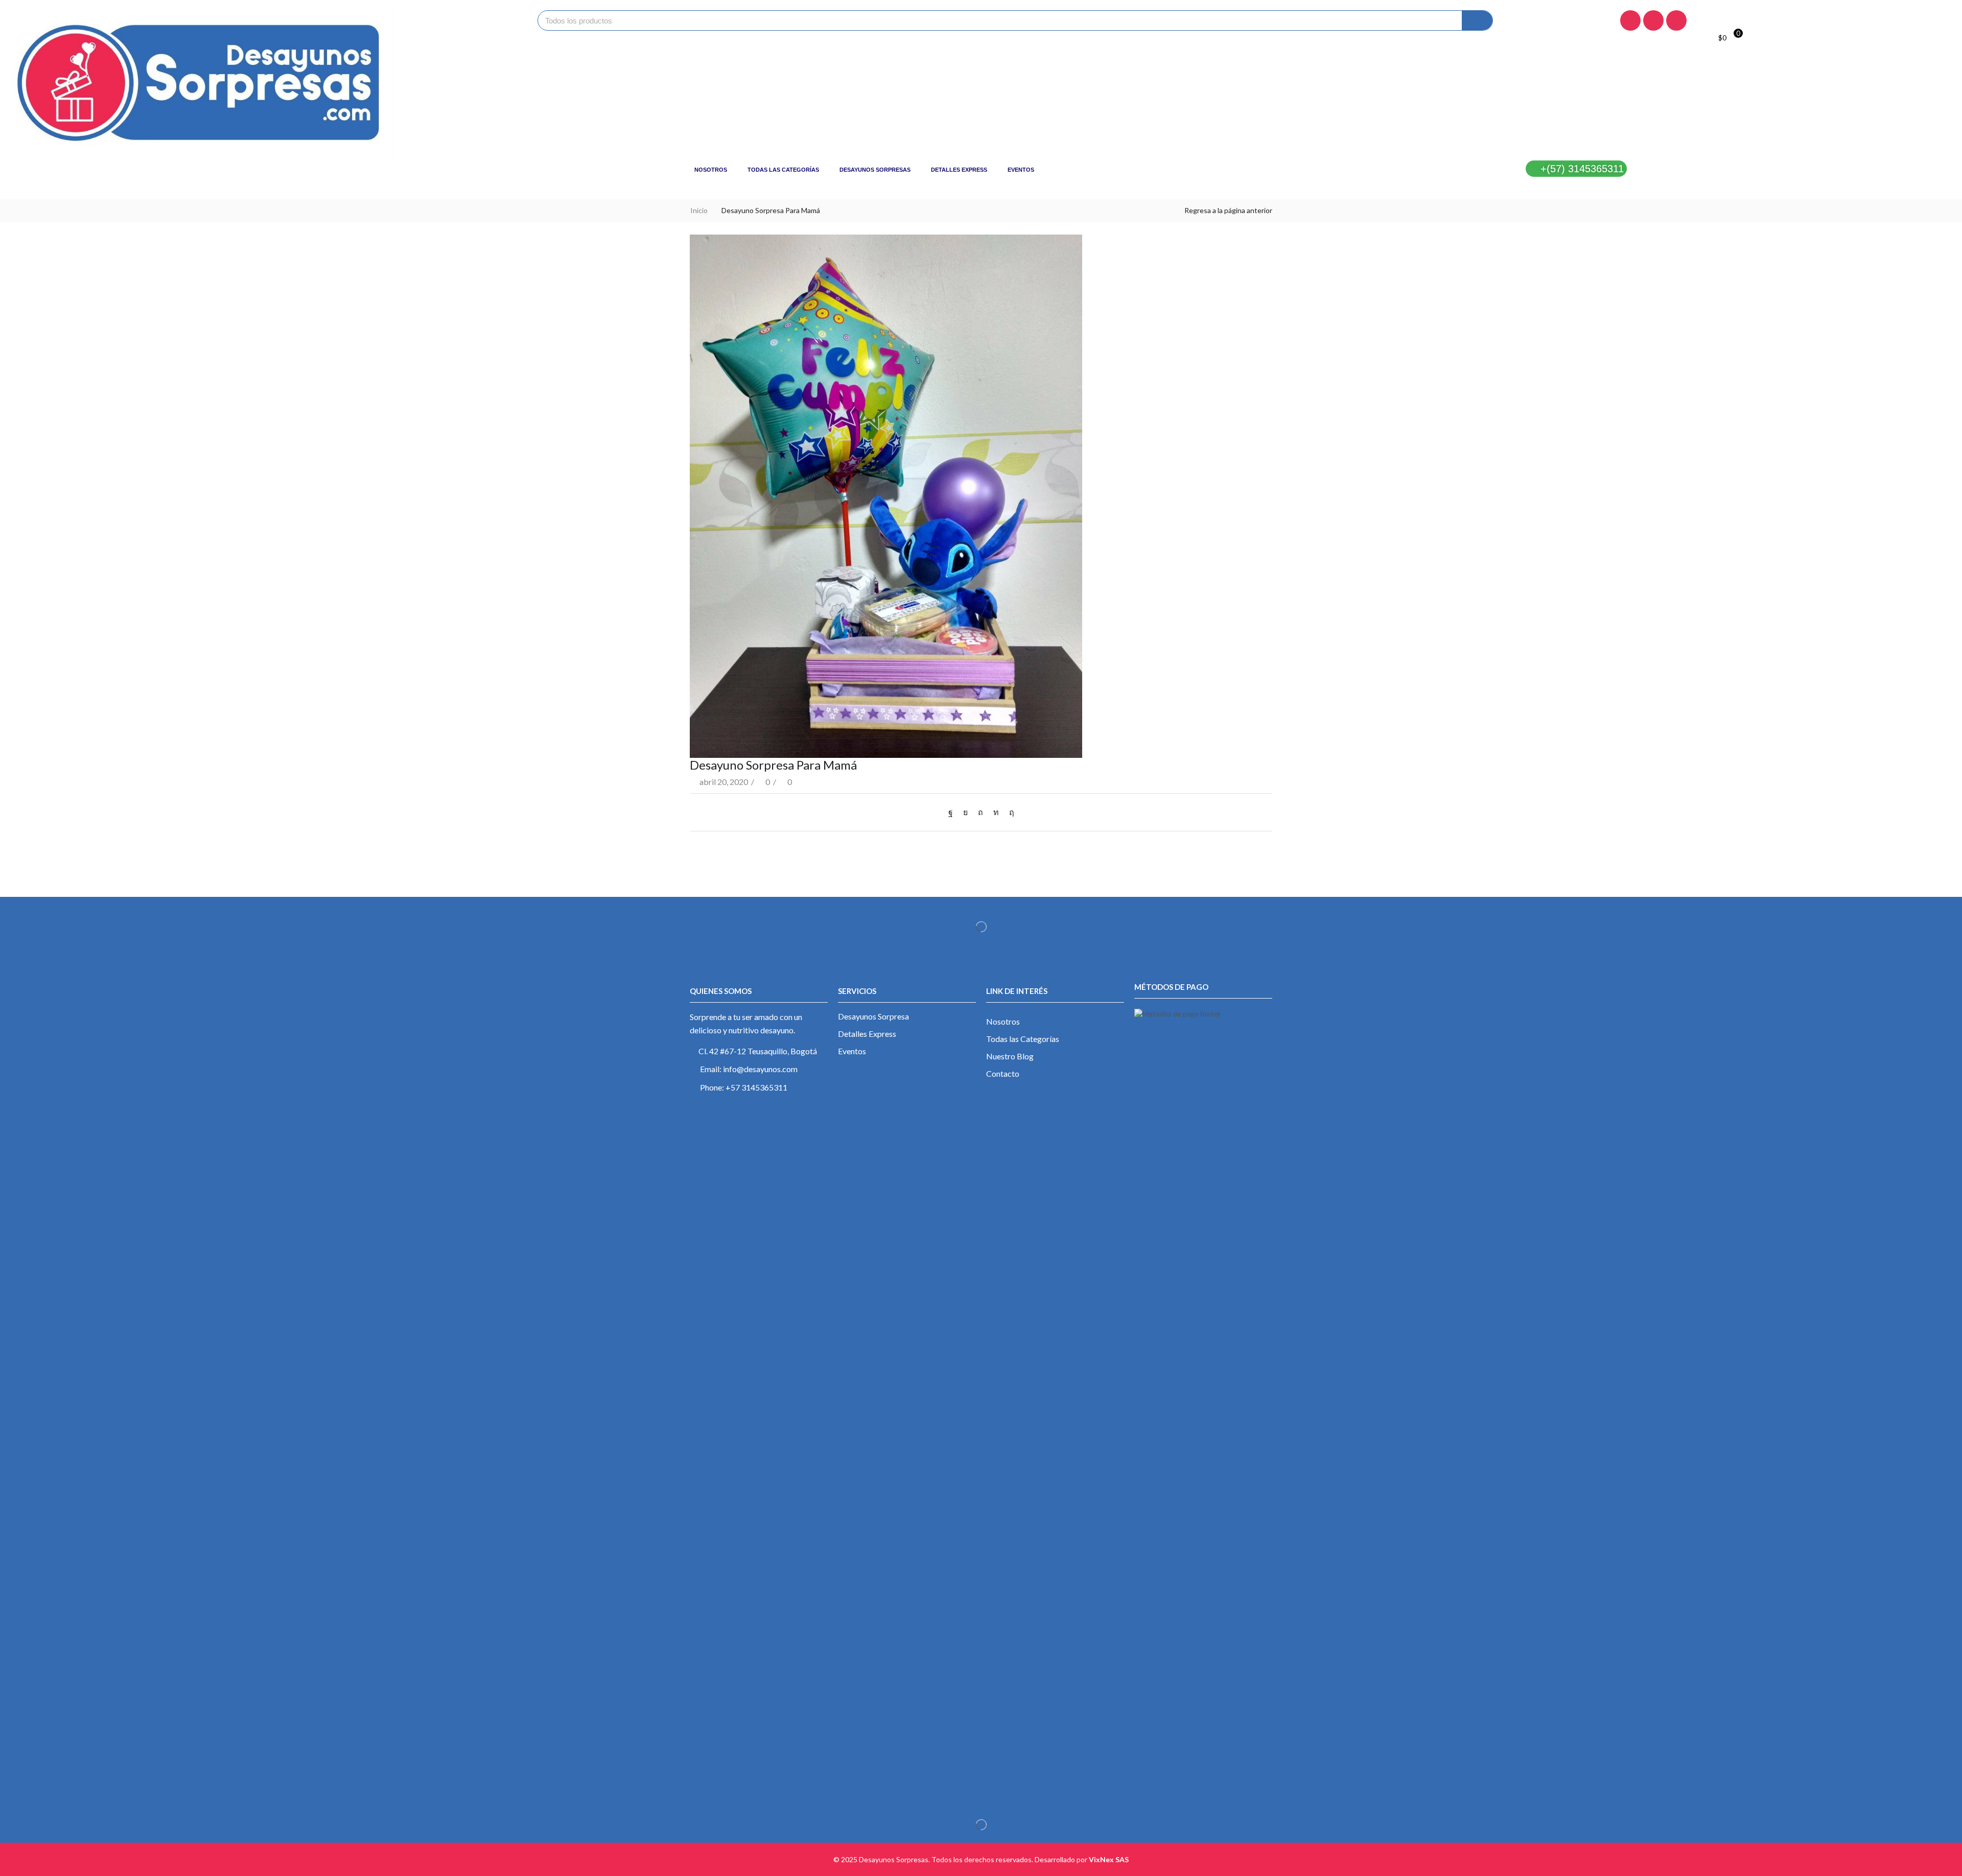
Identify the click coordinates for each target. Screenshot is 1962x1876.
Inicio (699, 210)
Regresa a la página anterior (1228, 210)
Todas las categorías (783, 170)
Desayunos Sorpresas (875, 170)
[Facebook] (1630, 20)
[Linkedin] (1676, 20)
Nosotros (711, 170)
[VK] (965, 812)
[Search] (1477, 20)
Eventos (1021, 170)
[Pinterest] (980, 812)
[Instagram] (1653, 20)
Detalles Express (959, 170)
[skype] (1009, 812)
